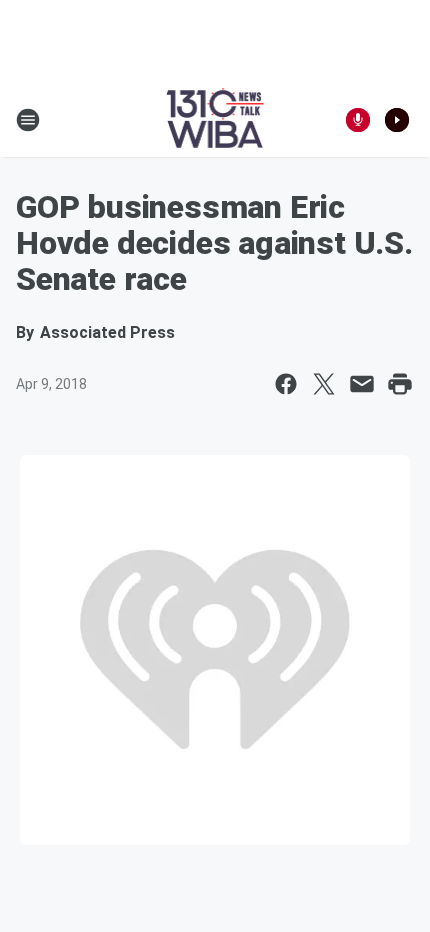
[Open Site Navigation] (28, 120)
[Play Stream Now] (397, 120)
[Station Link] (215, 120)
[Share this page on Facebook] (286, 384)
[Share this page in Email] (362, 384)
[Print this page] (400, 384)
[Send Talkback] (358, 120)
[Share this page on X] (324, 384)
